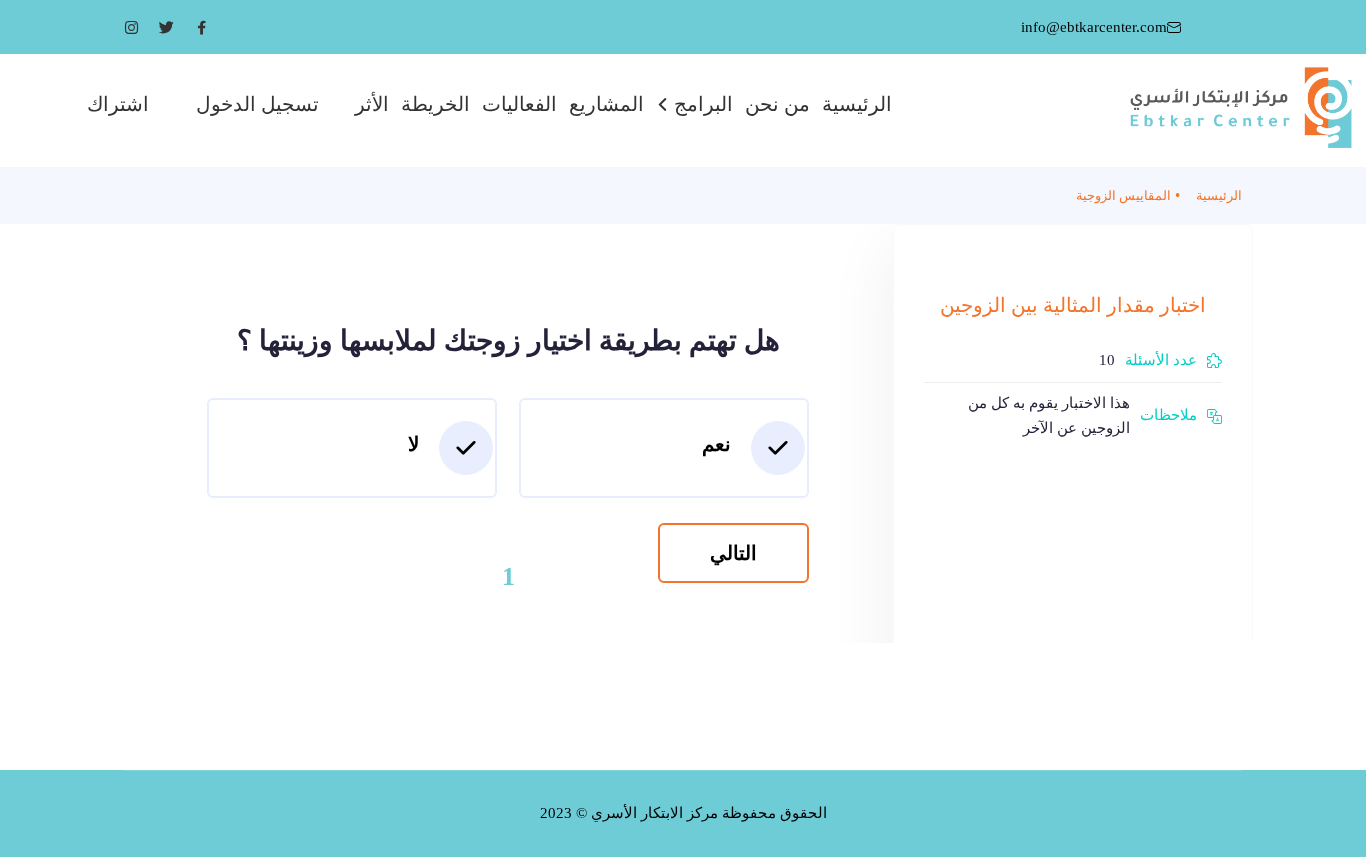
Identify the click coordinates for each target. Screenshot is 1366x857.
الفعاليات (519, 104)
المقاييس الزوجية (1123, 195)
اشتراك (118, 104)
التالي (733, 553)
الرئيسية (857, 104)
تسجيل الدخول (257, 104)
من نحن (777, 104)
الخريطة (435, 104)
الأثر (372, 104)
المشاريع (606, 104)
